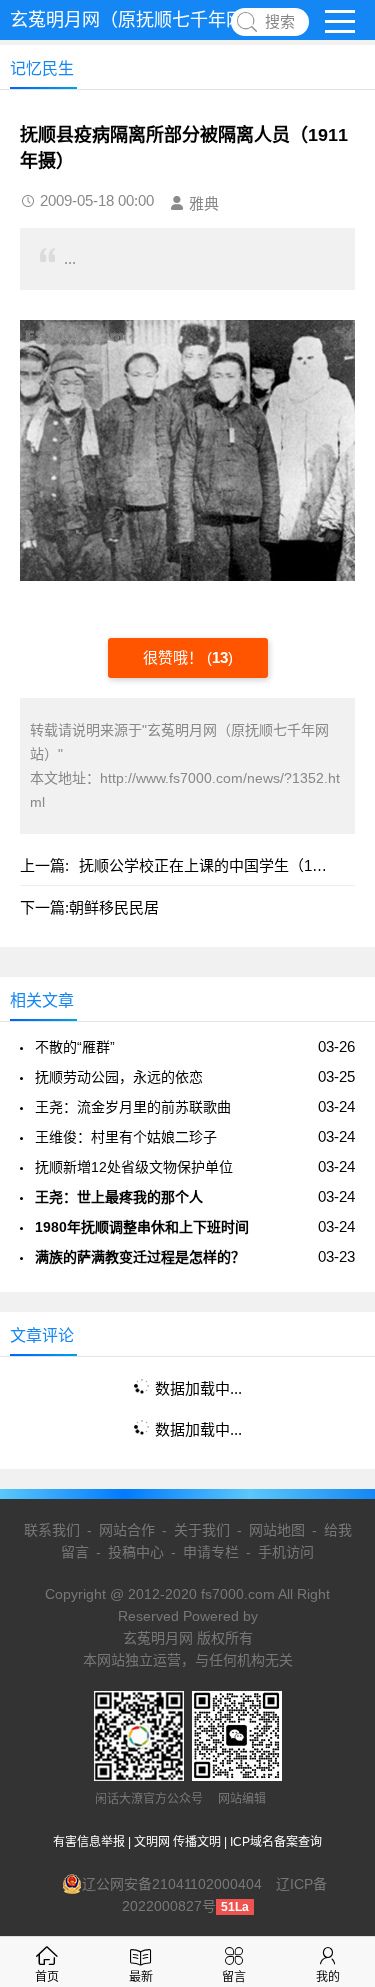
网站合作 (127, 1530)
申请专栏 (211, 1552)
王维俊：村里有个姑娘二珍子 (126, 1137)
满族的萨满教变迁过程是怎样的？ (140, 1257)
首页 (47, 1977)
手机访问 (286, 1552)
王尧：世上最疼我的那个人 (119, 1197)
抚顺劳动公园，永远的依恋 (119, 1077)
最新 (141, 1977)
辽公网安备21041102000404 (172, 1884)
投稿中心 (136, 1552)
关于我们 (202, 1530)
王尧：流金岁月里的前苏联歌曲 (133, 1107)
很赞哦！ (175, 657)
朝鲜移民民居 (114, 907)
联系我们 (52, 1530)
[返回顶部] (334, 1767)
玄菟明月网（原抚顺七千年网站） (145, 20)
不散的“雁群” (75, 1047)
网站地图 (277, 1530)
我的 (328, 1977)
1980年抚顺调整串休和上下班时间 (142, 1227)
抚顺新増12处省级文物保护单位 (134, 1167)
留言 (234, 1977)
